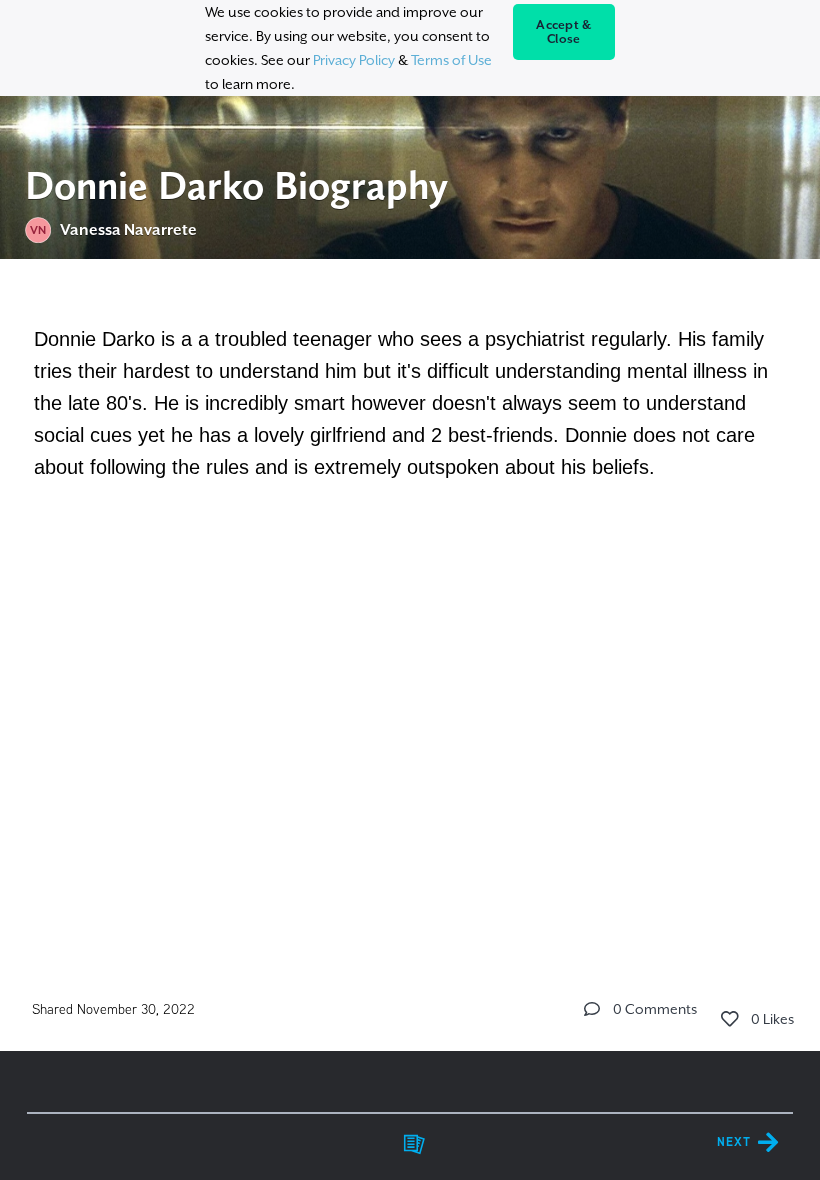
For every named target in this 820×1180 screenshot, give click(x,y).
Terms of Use (451, 60)
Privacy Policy (354, 60)
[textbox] (410, 400)
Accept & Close (563, 32)
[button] (592, 1009)
